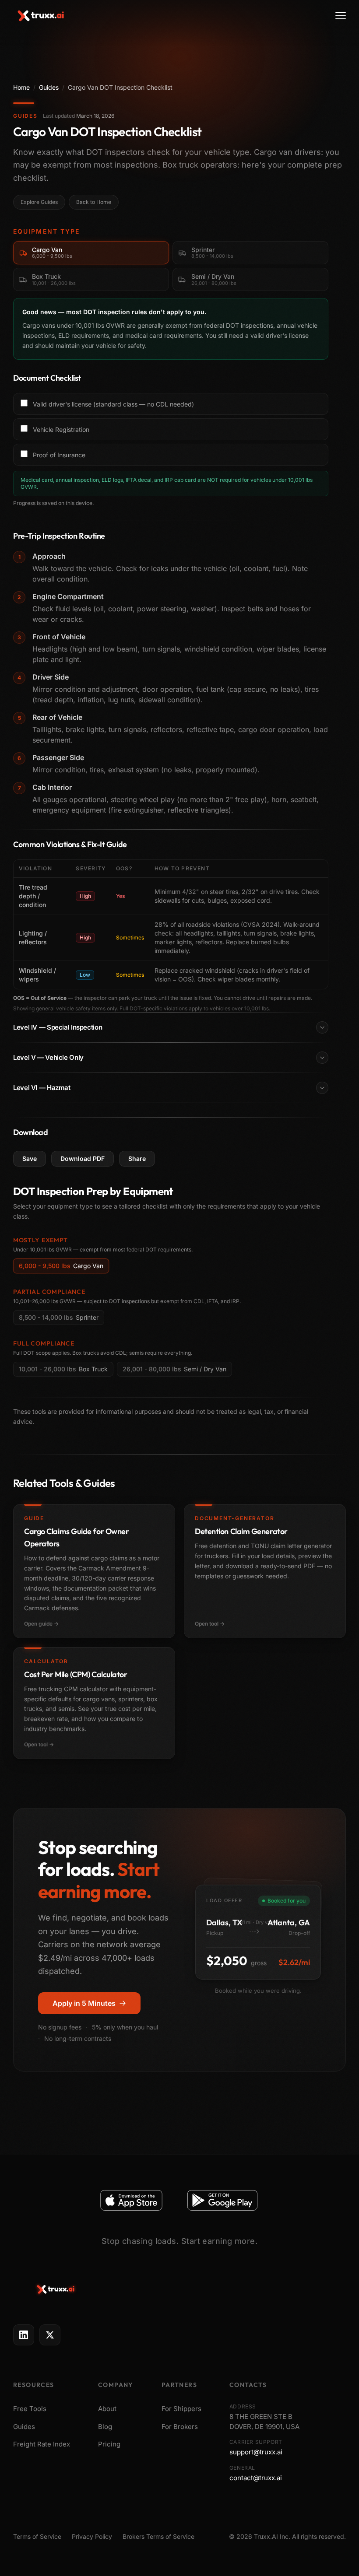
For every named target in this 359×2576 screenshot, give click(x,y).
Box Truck (63, 1369)
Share (137, 1158)
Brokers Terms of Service (158, 2536)
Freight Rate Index (42, 2444)
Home (21, 87)
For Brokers (180, 2427)
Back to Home (94, 202)
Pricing (109, 2444)
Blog (105, 2427)
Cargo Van (61, 1266)
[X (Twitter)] (50, 2335)
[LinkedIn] (24, 2335)
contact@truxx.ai (256, 2478)
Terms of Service (37, 2536)
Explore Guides (39, 202)
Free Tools (30, 2409)
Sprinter (59, 1317)
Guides (49, 87)
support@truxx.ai (256, 2452)
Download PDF (83, 1158)
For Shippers (181, 2409)
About (107, 2409)
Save (30, 1158)
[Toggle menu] (341, 16)
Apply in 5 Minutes (84, 2003)
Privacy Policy (92, 2536)
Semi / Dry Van (174, 1369)
